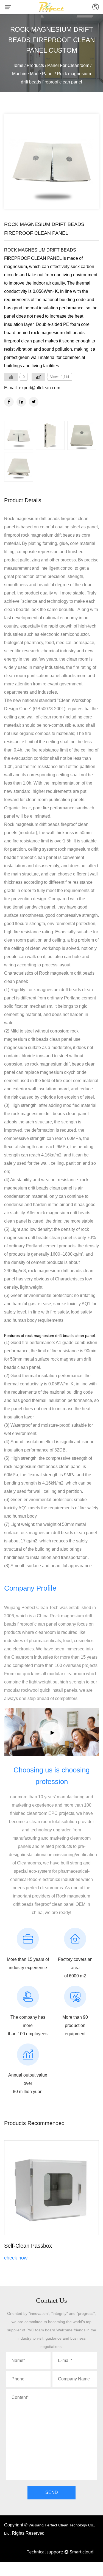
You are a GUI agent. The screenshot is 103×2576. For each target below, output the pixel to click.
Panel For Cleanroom (68, 65)
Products (35, 65)
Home (17, 65)
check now (16, 2258)
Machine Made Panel (33, 74)
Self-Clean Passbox (28, 2246)
